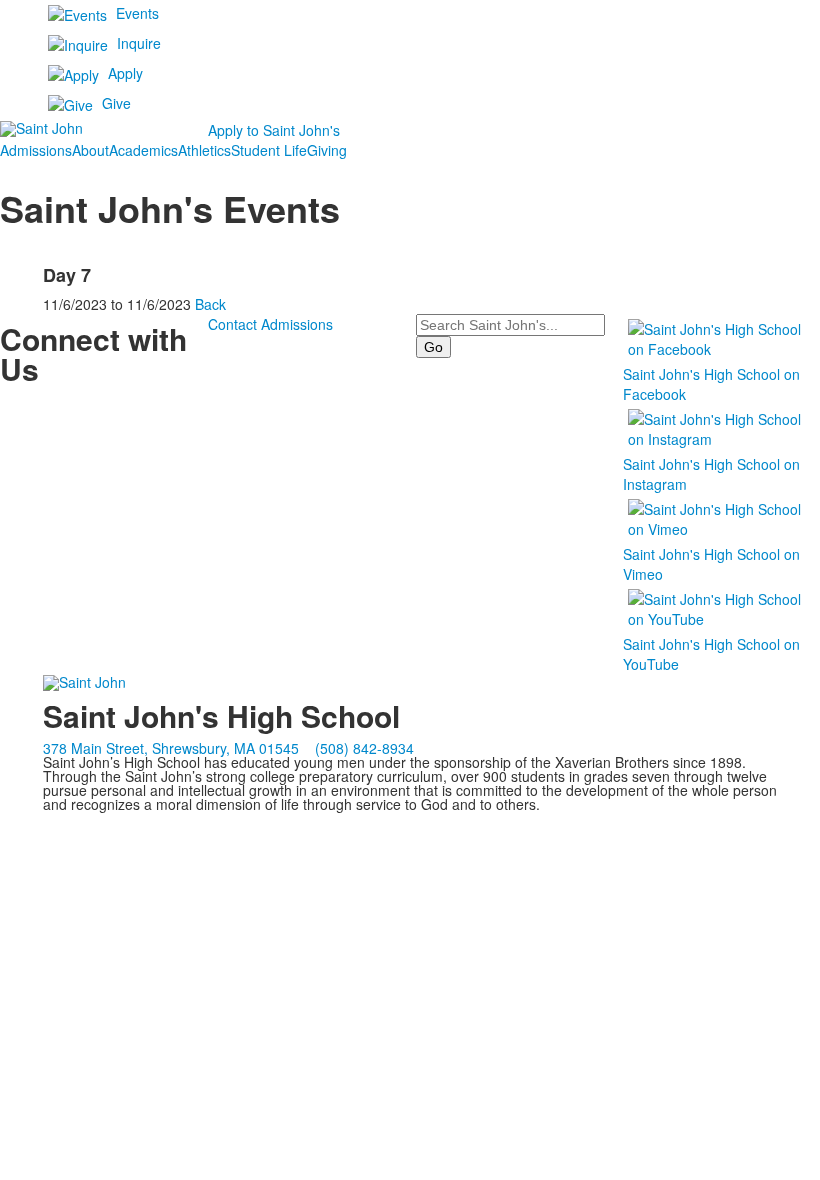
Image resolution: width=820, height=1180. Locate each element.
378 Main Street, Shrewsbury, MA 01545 (171, 748)
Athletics (204, 150)
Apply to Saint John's (274, 130)
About (90, 150)
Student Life (269, 150)
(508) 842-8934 (364, 748)
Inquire (139, 43)
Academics (143, 150)
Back (210, 304)
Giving (327, 150)
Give (116, 103)
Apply (125, 73)
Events (137, 13)
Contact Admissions (270, 324)
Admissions (36, 150)
